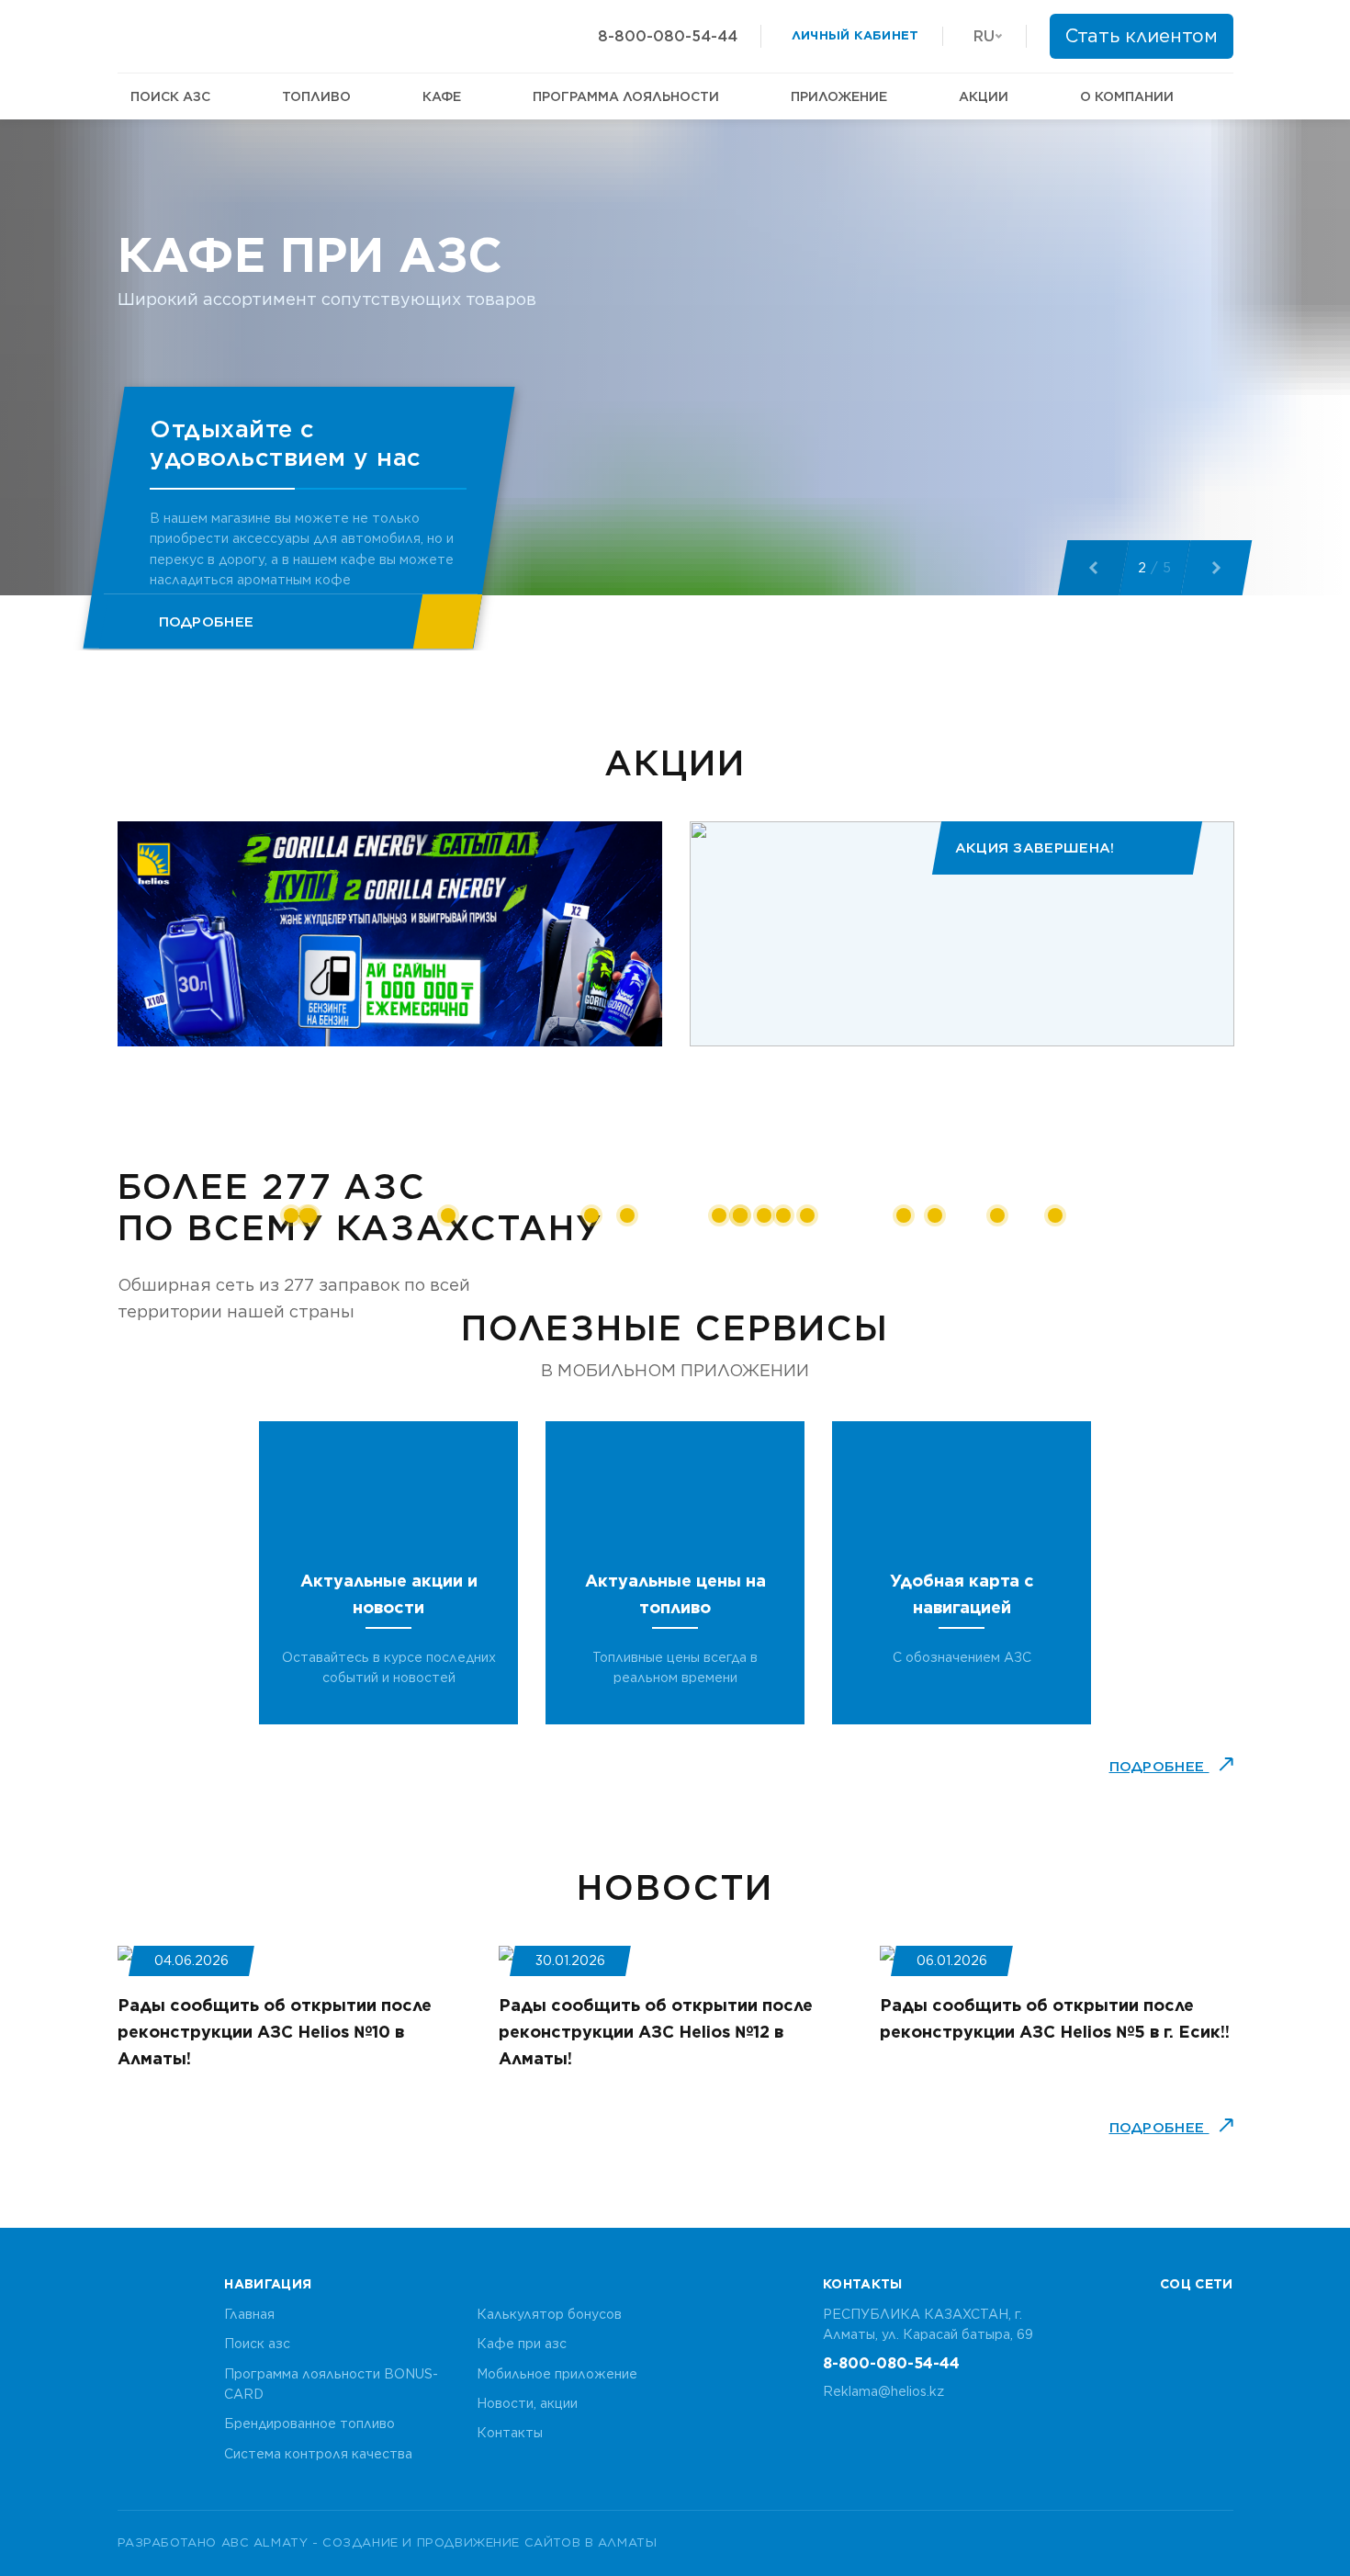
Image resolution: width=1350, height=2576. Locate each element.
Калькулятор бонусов (549, 2314)
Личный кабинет (855, 35)
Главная (249, 2314)
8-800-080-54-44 (668, 36)
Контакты (510, 2433)
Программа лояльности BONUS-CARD (331, 2384)
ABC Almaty (265, 2542)
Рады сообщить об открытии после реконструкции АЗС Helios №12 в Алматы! (656, 2032)
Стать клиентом (1142, 36)
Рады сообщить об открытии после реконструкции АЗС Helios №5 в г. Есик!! (1055, 2018)
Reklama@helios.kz (883, 2391)
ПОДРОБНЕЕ (1159, 1767)
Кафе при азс (522, 2344)
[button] (1093, 568)
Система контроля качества (318, 2454)
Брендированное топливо (309, 2423)
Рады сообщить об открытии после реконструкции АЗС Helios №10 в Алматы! (275, 2032)
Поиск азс (257, 2344)
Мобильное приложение (557, 2374)
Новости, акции (527, 2403)
